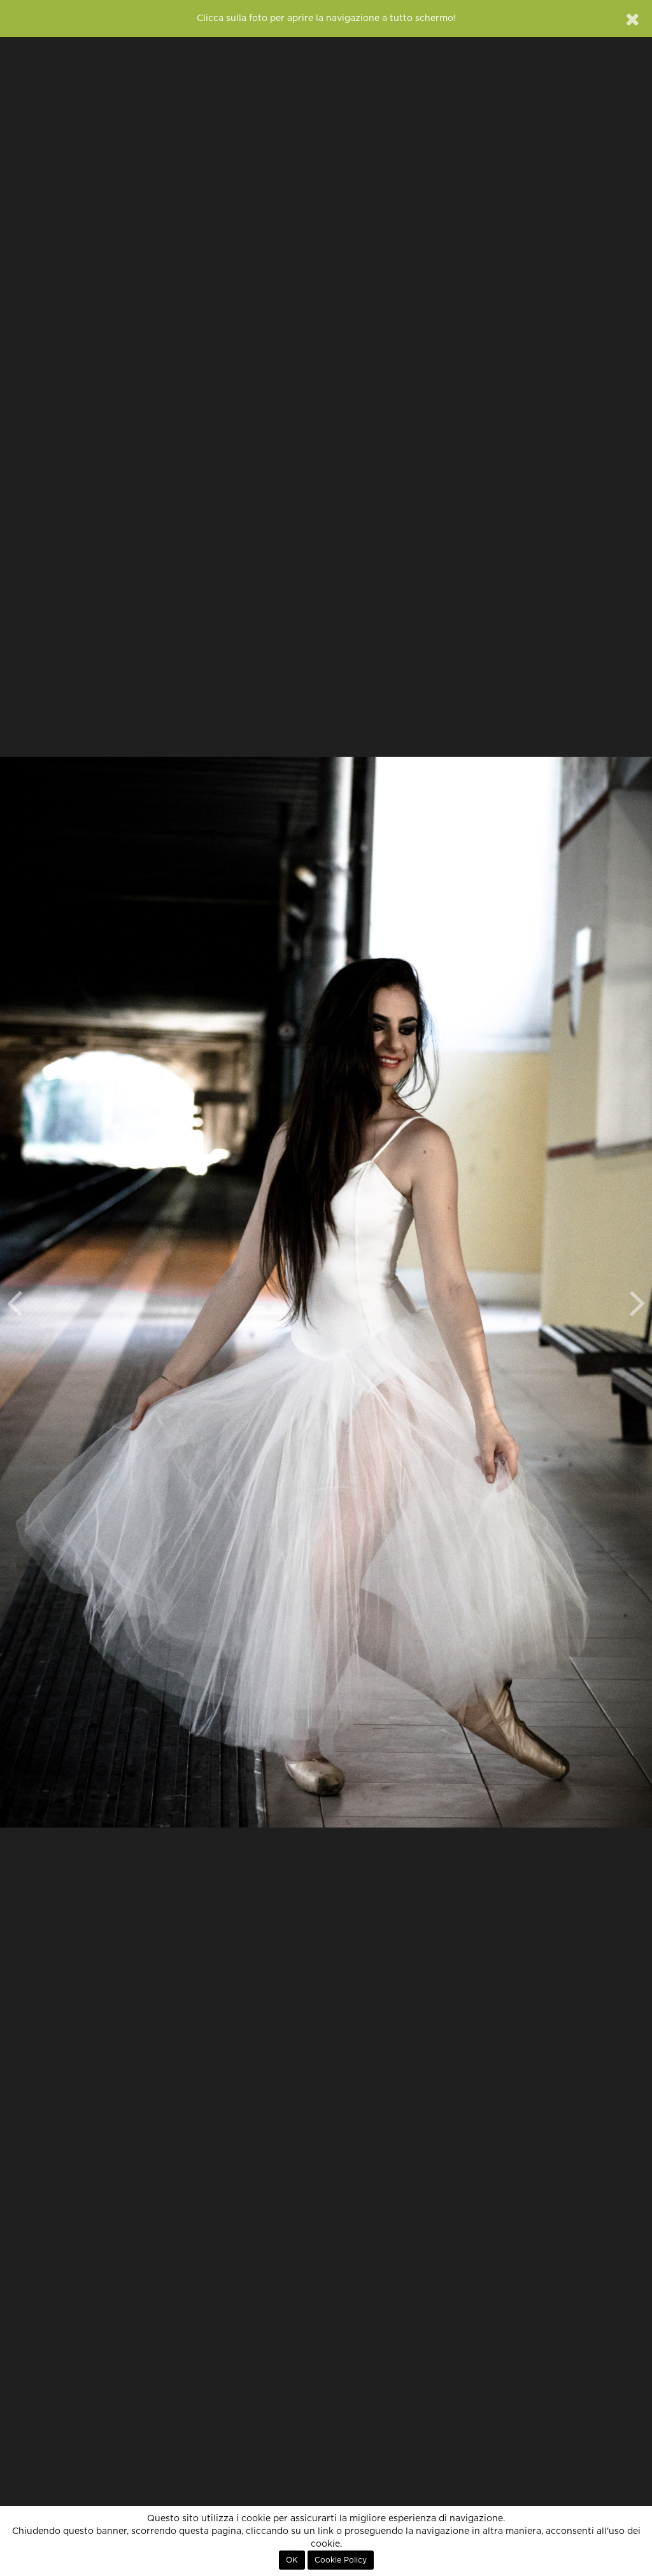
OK (292, 2560)
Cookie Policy (341, 2560)
